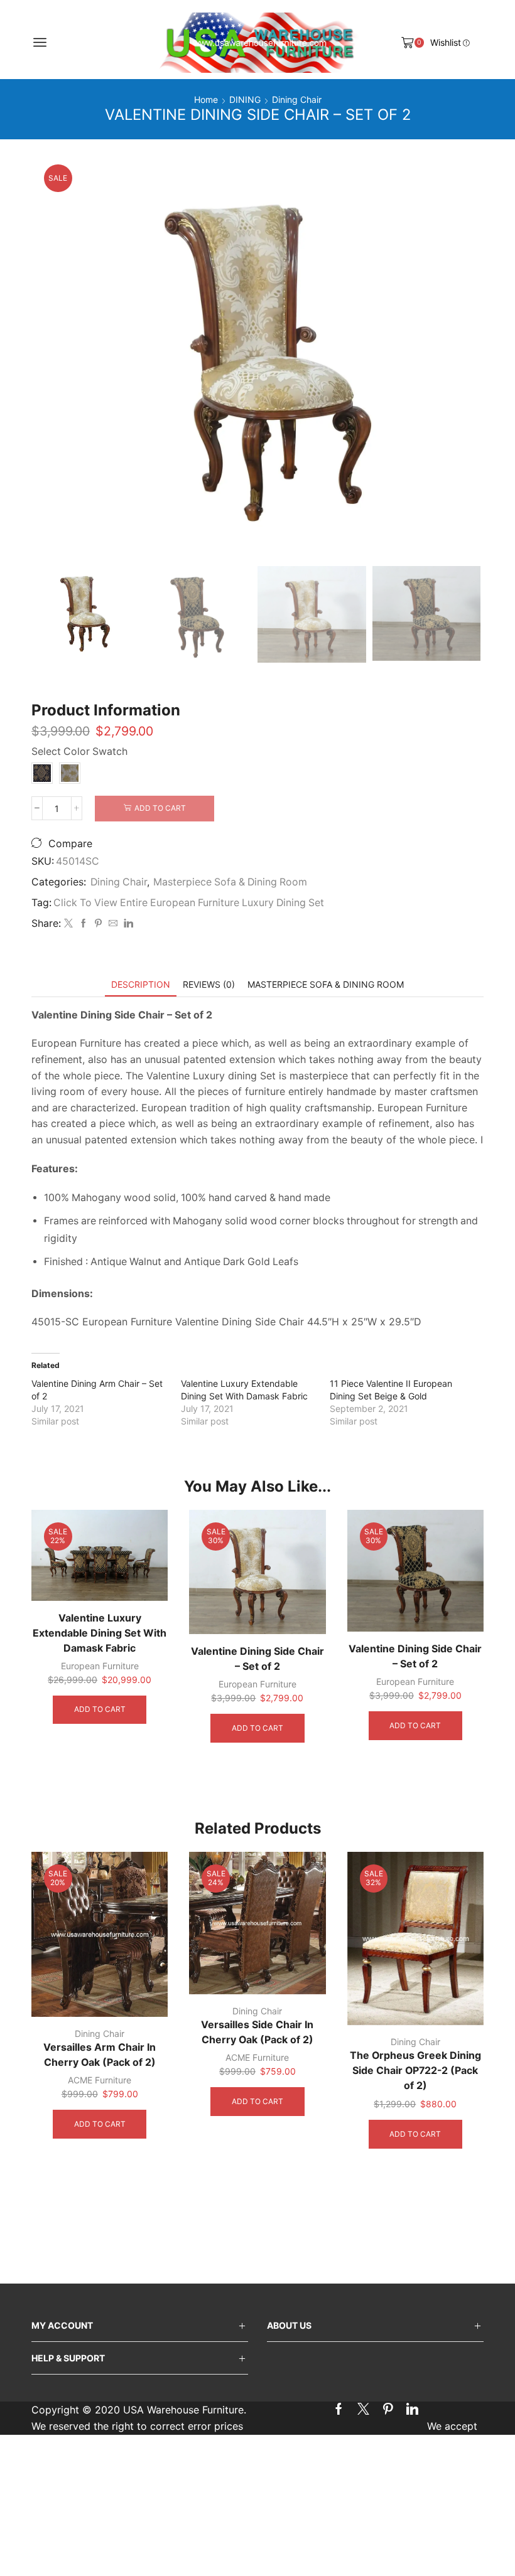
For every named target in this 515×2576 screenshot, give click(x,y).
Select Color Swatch (79, 751)
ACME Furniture (100, 2080)
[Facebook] (84, 923)
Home (206, 99)
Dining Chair (297, 99)
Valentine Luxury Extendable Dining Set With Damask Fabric (100, 1633)
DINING (245, 99)
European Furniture (100, 1666)
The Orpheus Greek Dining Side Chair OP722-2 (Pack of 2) (415, 2071)
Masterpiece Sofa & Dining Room (230, 882)
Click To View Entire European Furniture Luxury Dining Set (189, 903)
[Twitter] (68, 923)
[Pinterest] (98, 923)
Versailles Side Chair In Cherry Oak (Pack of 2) (257, 2032)
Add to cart (160, 808)
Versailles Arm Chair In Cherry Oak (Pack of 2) (100, 2055)
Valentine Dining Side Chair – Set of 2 (257, 1659)
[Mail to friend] (113, 923)
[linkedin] (127, 923)
